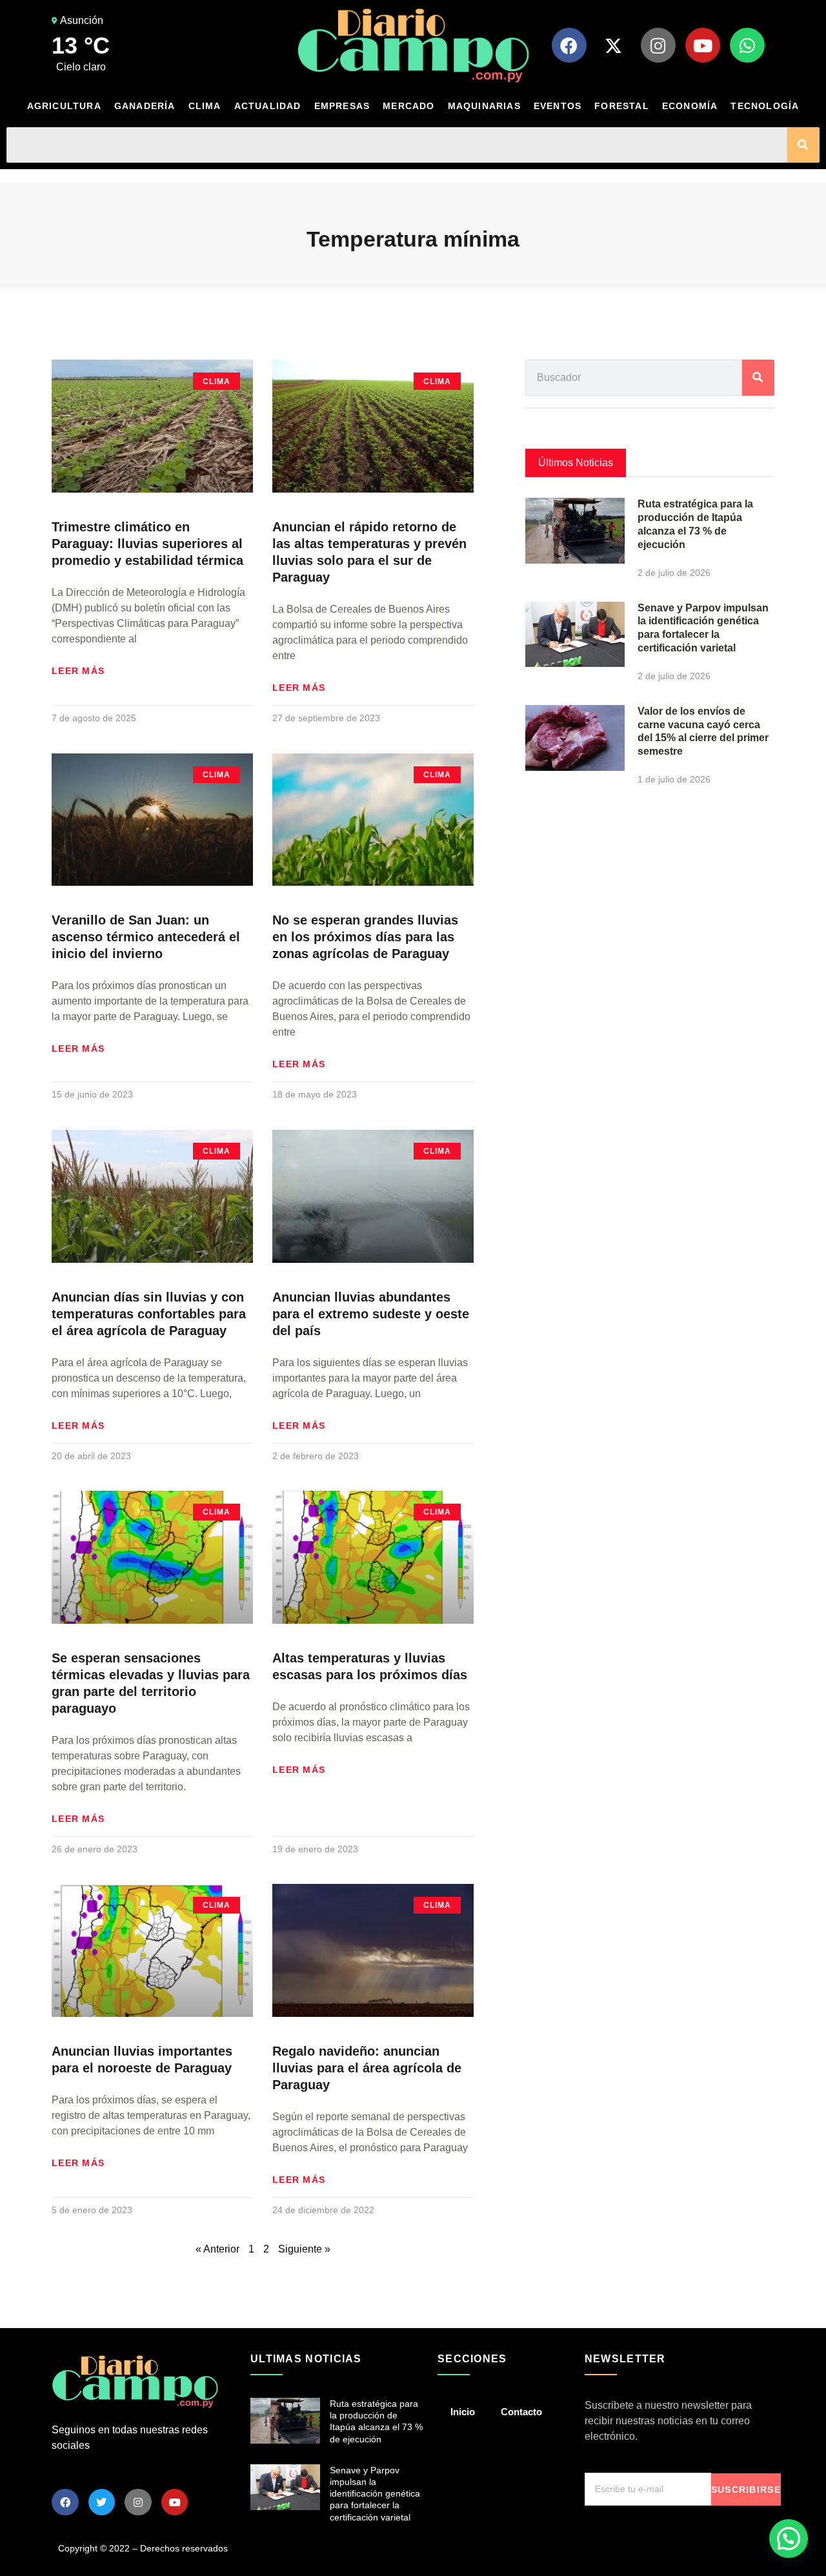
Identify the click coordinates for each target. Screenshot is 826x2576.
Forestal (622, 106)
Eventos (558, 106)
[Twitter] (102, 2502)
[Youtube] (703, 45)
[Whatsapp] (747, 45)
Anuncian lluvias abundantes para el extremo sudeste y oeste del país (371, 1314)
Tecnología (765, 106)
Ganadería (145, 106)
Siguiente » (304, 2249)
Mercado (408, 106)
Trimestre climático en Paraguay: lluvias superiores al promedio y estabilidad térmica (147, 544)
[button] (789, 2539)
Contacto (521, 2412)
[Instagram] (658, 45)
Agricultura (64, 106)
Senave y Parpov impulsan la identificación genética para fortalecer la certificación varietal (375, 2494)
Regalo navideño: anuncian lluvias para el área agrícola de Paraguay (367, 2068)
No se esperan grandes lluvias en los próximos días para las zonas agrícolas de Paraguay (365, 937)
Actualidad (268, 106)
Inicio (463, 2412)
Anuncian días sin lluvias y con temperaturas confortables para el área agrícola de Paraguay (149, 1314)
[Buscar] (803, 145)
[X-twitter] (614, 45)
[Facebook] (569, 45)
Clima (205, 106)
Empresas (342, 106)
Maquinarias (484, 106)
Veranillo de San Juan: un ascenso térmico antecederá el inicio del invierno (146, 937)
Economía (690, 106)
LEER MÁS (78, 671)
